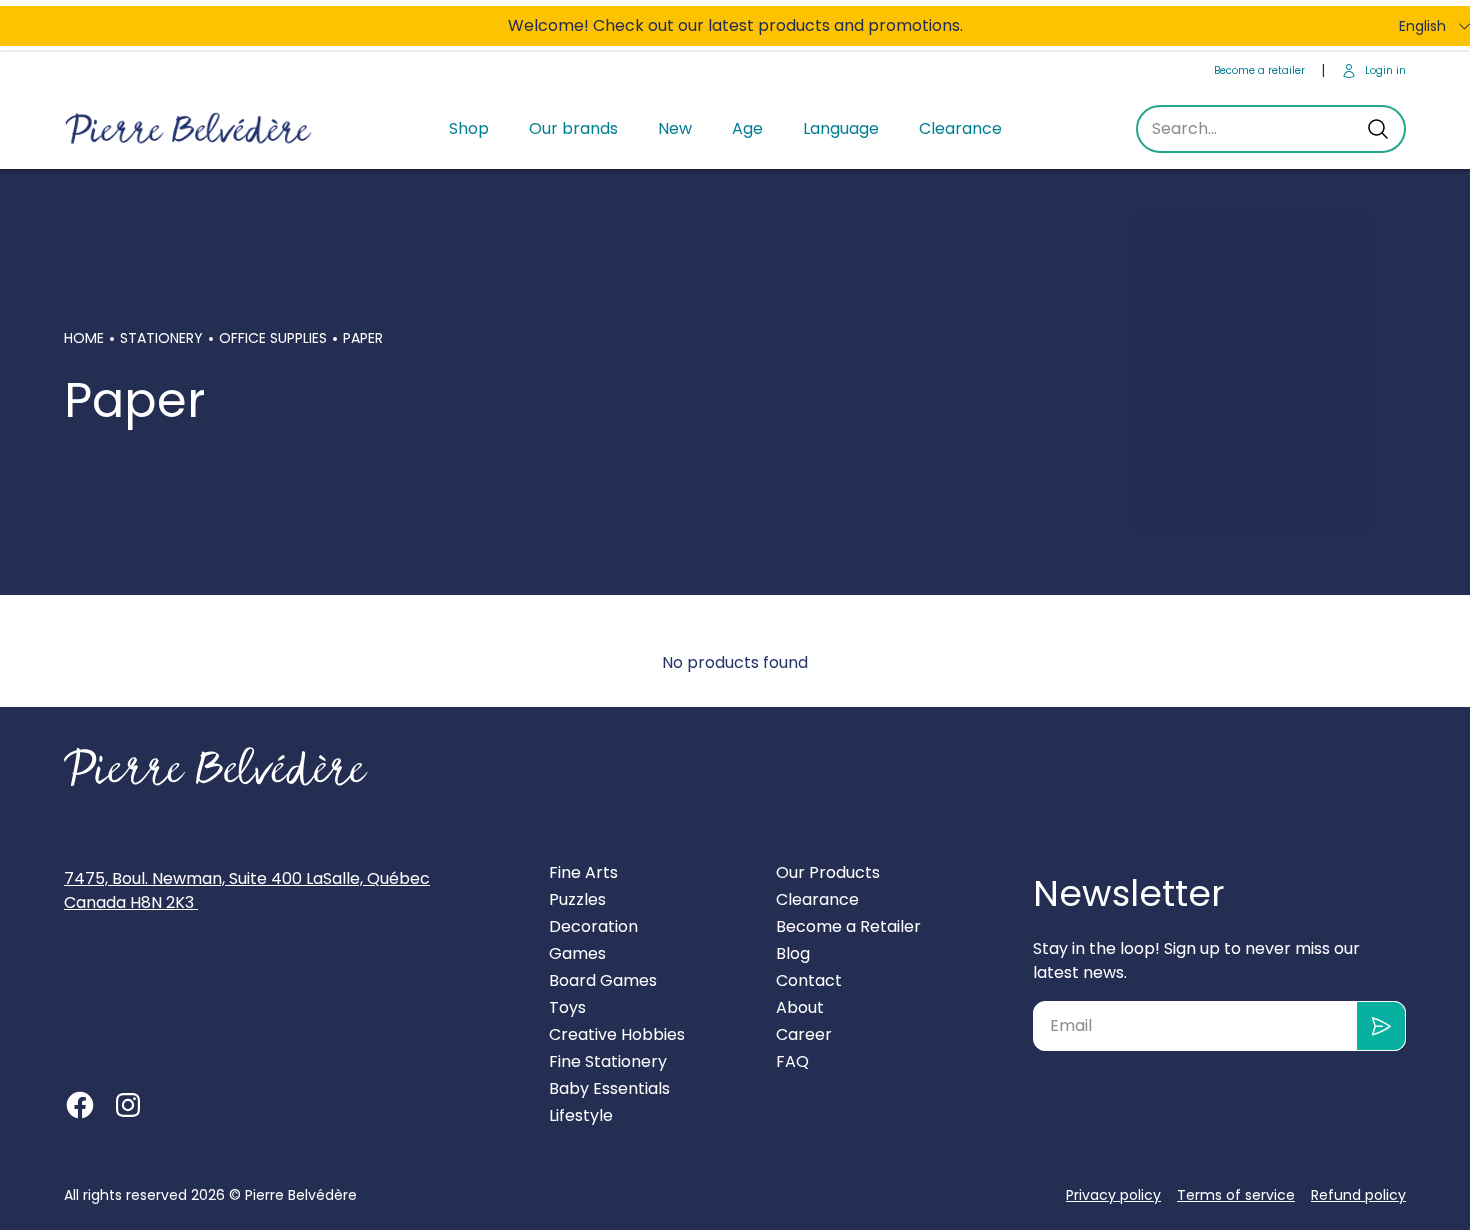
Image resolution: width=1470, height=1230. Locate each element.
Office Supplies (273, 338)
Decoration (593, 926)
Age (747, 128)
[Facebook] (80, 1105)
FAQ (792, 1061)
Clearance (960, 128)
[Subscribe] (1381, 1026)
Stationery (161, 338)
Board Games (603, 980)
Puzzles (577, 899)
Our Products (828, 872)
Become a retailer (1259, 70)
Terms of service (1236, 1195)
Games (577, 953)
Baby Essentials (609, 1088)
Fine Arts (583, 872)
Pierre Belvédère (301, 1195)
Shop (469, 128)
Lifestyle (581, 1115)
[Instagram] (128, 1105)
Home (84, 338)
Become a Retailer (848, 926)
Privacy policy (1113, 1195)
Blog (793, 953)
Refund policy (1358, 1195)
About (800, 1007)
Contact (809, 980)
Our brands (573, 128)
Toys (567, 1007)
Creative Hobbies (617, 1034)
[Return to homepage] (216, 767)
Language (841, 128)
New (675, 128)
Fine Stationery (608, 1061)
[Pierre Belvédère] (189, 129)
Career (804, 1034)
